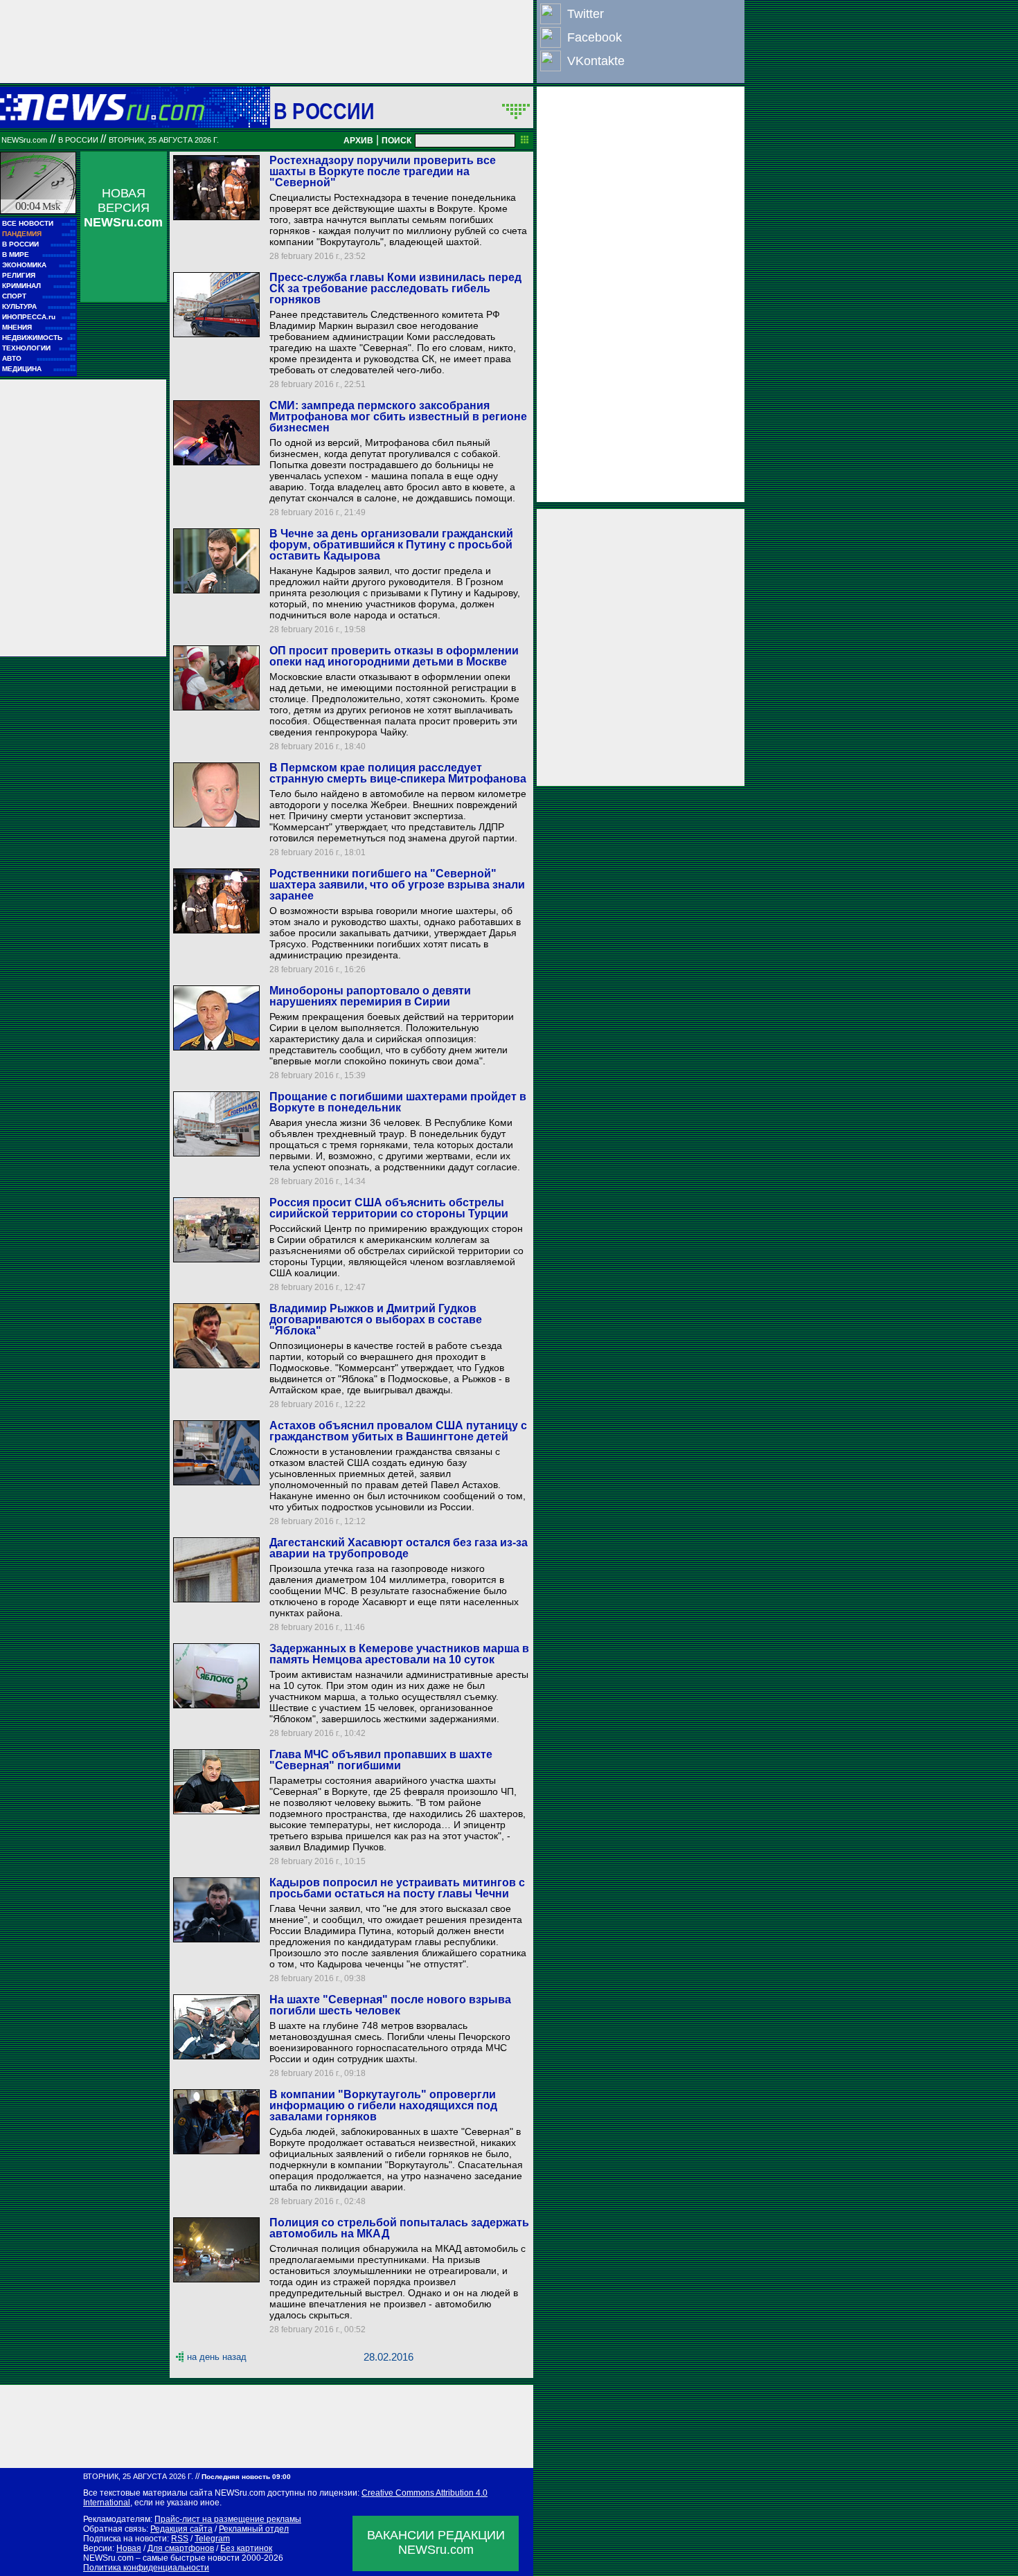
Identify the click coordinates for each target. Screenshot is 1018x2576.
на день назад (217, 2357)
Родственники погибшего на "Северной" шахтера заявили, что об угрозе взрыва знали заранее (397, 885)
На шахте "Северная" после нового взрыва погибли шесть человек (390, 2005)
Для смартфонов (181, 2548)
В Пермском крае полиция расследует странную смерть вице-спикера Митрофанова (398, 773)
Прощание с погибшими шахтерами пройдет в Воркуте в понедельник (398, 1102)
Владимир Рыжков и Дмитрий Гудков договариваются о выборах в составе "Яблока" (376, 1320)
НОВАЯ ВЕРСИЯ (123, 208)
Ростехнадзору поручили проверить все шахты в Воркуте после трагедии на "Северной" (383, 171)
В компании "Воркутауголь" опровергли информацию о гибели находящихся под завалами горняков (383, 2105)
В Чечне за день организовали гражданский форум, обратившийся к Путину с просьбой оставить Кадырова (391, 545)
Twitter (586, 14)
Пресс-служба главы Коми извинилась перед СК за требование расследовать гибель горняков (395, 288)
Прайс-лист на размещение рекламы (228, 2519)
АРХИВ (358, 141)
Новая (129, 2548)
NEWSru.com (24, 140)
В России (324, 111)
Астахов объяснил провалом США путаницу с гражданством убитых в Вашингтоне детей (398, 1431)
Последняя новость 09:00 (246, 2477)
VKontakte (596, 61)
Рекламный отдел (254, 2529)
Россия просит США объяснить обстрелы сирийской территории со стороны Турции (389, 1208)
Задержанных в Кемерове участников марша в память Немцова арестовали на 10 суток (399, 1654)
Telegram (212, 2539)
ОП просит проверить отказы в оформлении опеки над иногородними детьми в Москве (394, 656)
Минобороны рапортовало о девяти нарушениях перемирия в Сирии (370, 996)
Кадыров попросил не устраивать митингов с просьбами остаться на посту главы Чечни (397, 1888)
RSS (180, 2539)
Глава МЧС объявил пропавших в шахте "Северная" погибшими (381, 1760)
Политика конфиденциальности (146, 2568)
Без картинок (246, 2548)
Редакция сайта (181, 2529)
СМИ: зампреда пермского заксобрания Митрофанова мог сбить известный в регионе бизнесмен (398, 417)
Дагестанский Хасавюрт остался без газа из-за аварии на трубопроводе (399, 1548)
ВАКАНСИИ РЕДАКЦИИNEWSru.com (436, 2542)
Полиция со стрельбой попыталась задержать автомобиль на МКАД (399, 2228)
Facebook (595, 37)
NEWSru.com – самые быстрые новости (161, 2558)
